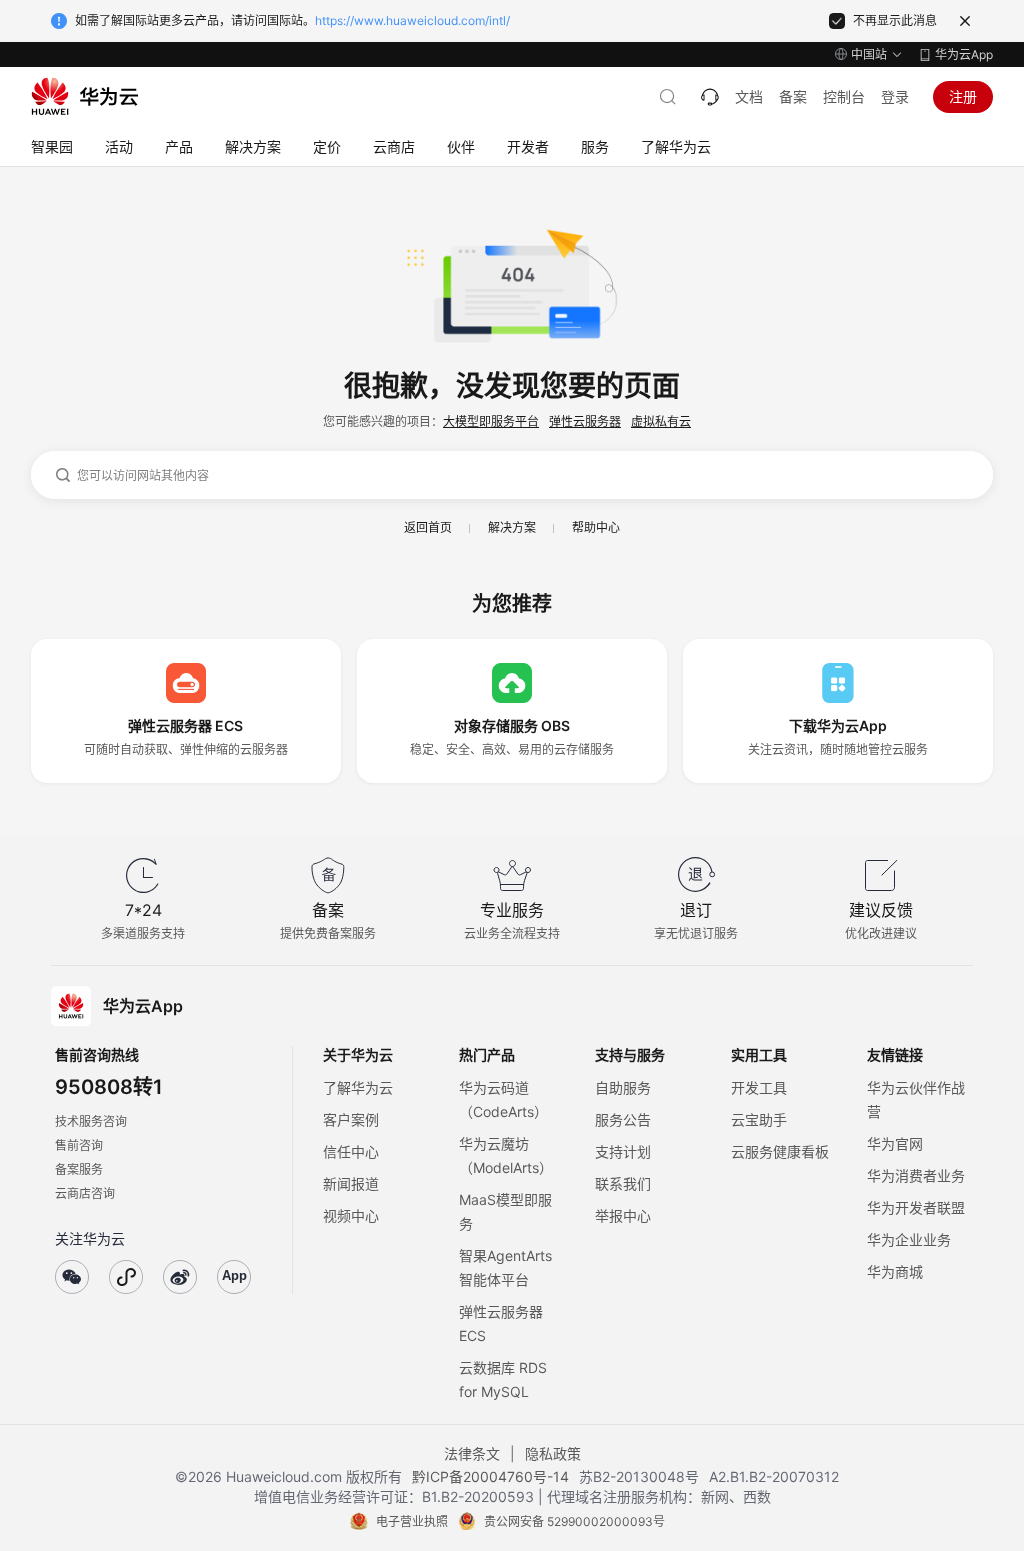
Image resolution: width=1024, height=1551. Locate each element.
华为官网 (895, 1143)
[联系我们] (710, 97)
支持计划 (623, 1151)
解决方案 (512, 527)
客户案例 (351, 1119)
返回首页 (428, 527)
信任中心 (351, 1151)
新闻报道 (351, 1183)
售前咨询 (79, 1145)
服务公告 (623, 1119)
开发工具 (759, 1087)
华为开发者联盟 (916, 1207)
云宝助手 (759, 1119)
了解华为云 (358, 1087)
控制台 (844, 96)
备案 (793, 96)
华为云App (964, 54)
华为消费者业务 (916, 1175)
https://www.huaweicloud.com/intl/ (412, 20)
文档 (749, 96)
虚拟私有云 (661, 421)
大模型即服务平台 (491, 421)
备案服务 (79, 1169)
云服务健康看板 (780, 1151)
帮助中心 (596, 527)
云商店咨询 (85, 1193)
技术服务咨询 (91, 1121)
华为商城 (895, 1271)
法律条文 (472, 1453)
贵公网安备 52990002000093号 (574, 1521)
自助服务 (623, 1087)
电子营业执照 (412, 1521)
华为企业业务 (909, 1239)
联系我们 (623, 1183)
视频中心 (351, 1215)
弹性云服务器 (585, 421)
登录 (895, 96)
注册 (963, 96)
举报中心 (623, 1215)
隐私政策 (553, 1453)
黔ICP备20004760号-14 (490, 1476)
